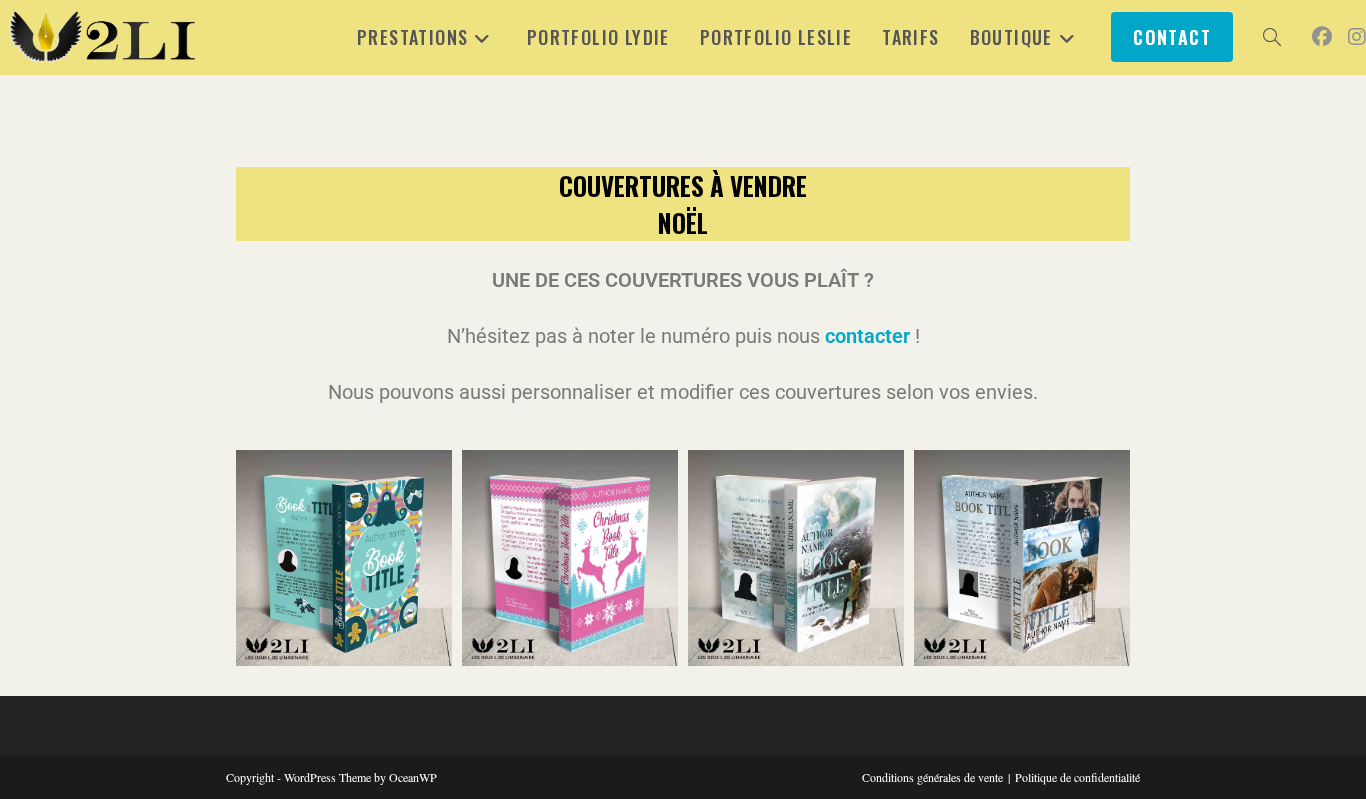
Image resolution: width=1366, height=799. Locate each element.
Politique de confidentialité (1077, 777)
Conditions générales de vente (932, 777)
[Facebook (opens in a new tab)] (1322, 37)
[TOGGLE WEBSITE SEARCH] (1272, 37)
